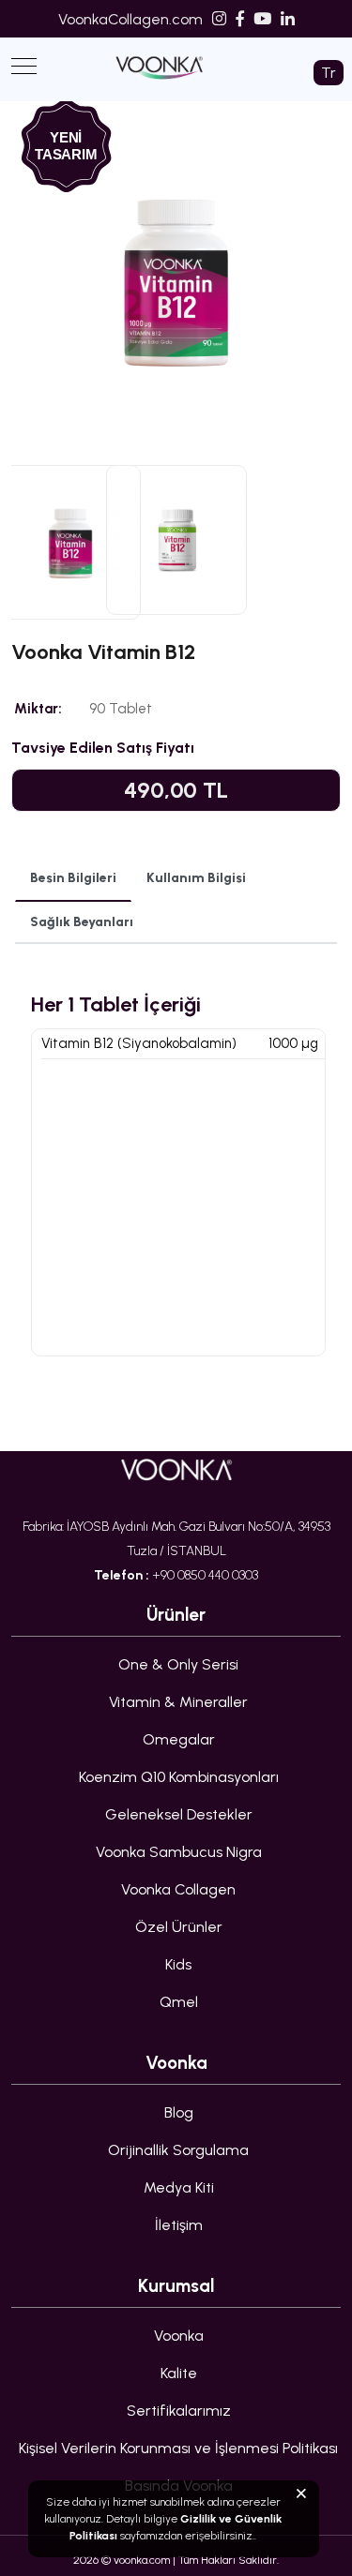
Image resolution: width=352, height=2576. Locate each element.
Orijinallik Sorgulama (178, 2150)
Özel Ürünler (179, 1927)
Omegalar (179, 1739)
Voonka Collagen (178, 1889)
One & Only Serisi (178, 1664)
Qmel (179, 2002)
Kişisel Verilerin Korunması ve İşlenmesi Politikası (178, 2448)
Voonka (179, 2336)
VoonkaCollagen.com (130, 19)
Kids (178, 1964)
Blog (179, 2112)
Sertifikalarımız (179, 2411)
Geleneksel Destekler (179, 1814)
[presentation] (43, 275)
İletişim (179, 2225)
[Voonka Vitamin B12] (176, 428)
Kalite (179, 2373)
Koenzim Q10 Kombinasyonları (179, 1777)
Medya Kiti (179, 2187)
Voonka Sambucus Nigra (179, 1852)
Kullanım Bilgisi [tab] (196, 878)
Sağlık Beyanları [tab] (82, 922)
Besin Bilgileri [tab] (73, 878)
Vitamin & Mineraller (178, 1702)
